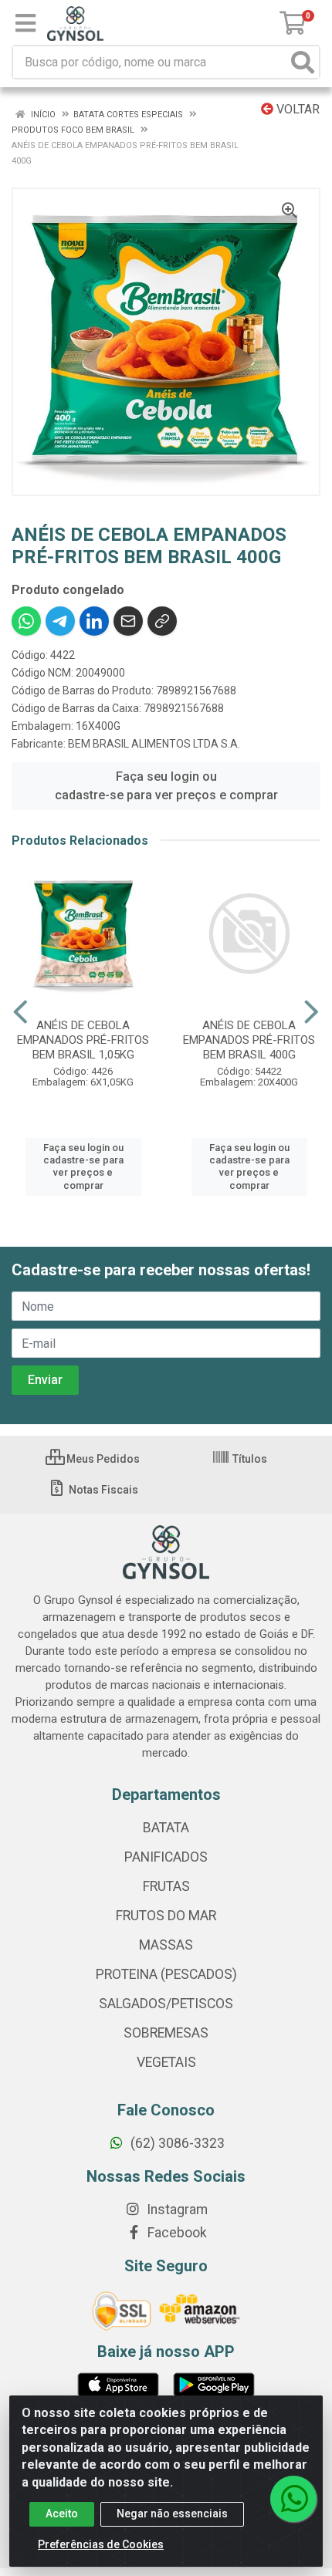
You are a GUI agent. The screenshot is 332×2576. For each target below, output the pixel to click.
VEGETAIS (166, 2062)
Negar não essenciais (172, 2514)
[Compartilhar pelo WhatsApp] (26, 621)
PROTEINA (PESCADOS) (166, 1974)
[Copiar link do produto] (162, 621)
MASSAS (166, 1945)
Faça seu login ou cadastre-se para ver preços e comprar (166, 786)
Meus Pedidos (102, 1459)
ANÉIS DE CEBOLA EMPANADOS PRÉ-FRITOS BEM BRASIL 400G (249, 1040)
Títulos (249, 1459)
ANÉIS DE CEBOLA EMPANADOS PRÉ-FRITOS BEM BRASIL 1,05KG (83, 1040)
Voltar (296, 109)
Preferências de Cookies (101, 2544)
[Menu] (25, 23)
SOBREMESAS (166, 2033)
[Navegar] (20, 1012)
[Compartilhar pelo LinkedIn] (94, 621)
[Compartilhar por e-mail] (128, 621)
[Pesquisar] (303, 62)
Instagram (176, 2210)
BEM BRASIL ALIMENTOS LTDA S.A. (154, 744)
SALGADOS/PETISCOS (166, 2004)
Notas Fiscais (102, 1490)
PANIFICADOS (166, 1857)
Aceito (62, 2514)
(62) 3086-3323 (176, 2143)
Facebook (176, 2233)
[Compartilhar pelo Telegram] (60, 621)
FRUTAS (166, 1886)
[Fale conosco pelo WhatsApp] (293, 2499)
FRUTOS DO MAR (166, 1916)
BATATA (166, 1828)
